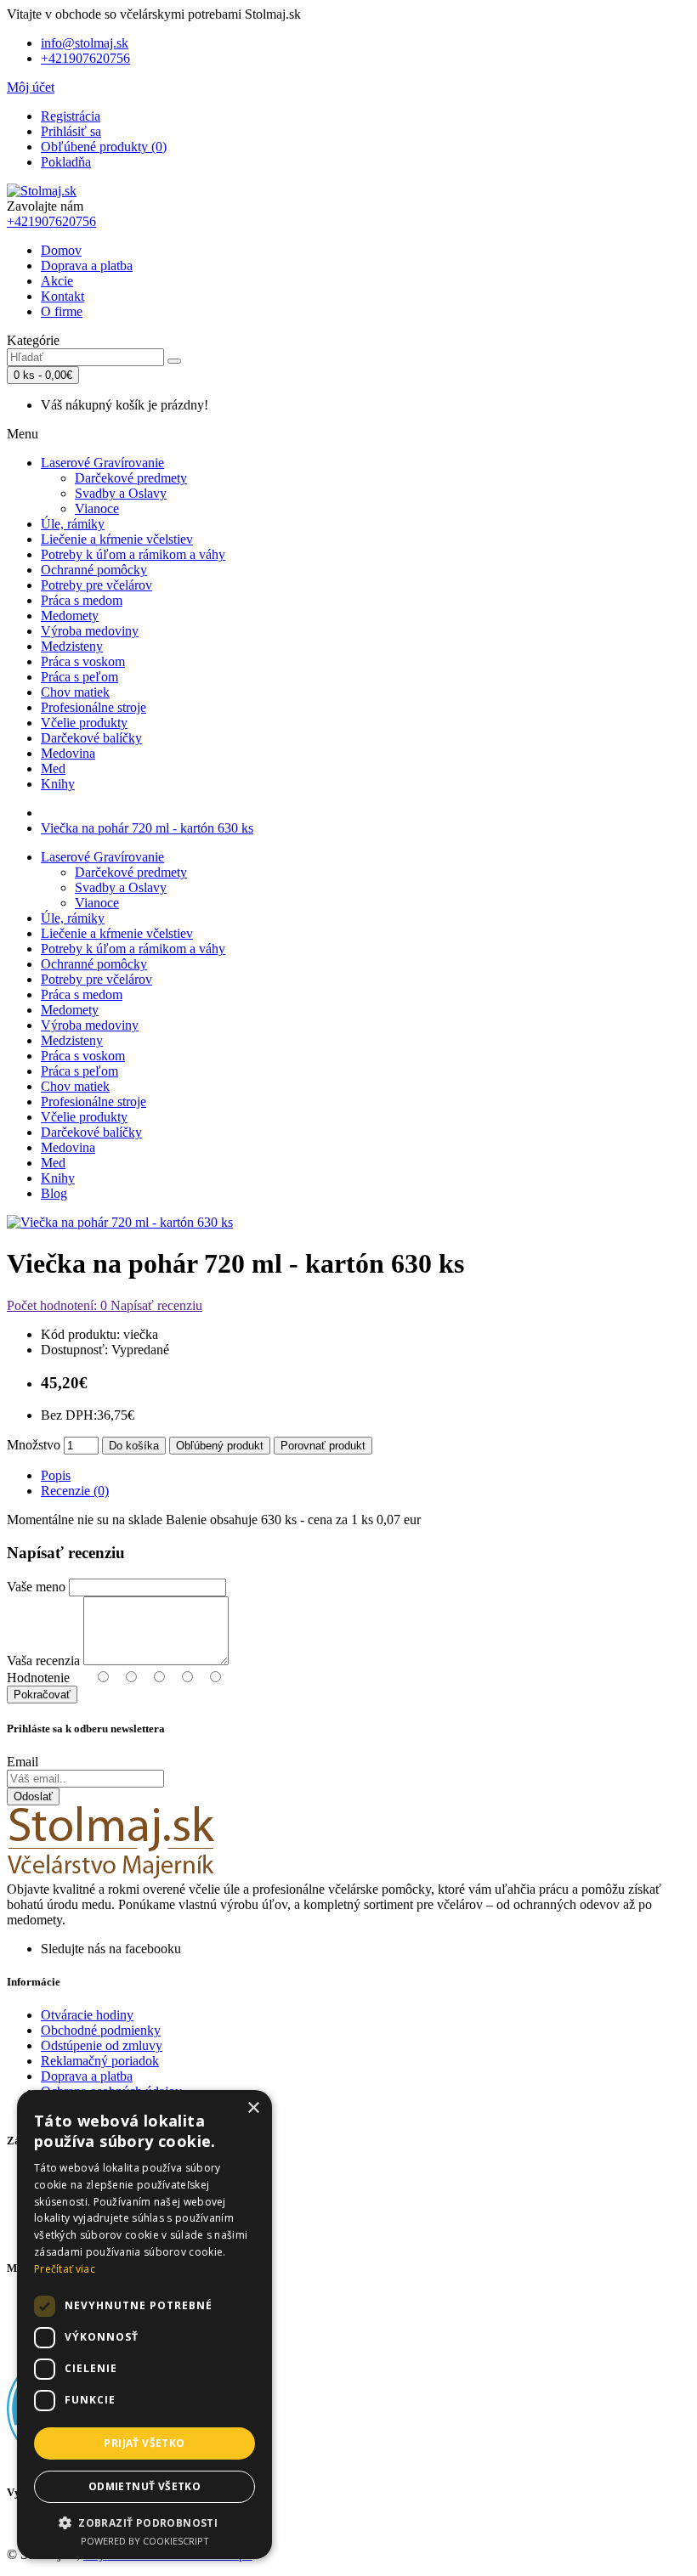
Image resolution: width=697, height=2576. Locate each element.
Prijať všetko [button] (144, 2443)
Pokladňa (66, 162)
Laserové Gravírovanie (102, 463)
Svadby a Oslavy (121, 493)
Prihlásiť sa (71, 131)
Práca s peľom (79, 677)
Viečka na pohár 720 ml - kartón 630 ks (147, 828)
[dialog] (144, 2325)
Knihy (58, 784)
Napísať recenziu (155, 1305)
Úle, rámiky (73, 524)
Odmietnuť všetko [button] (144, 2486)
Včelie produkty (84, 723)
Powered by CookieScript (145, 2541)
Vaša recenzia (43, 1661)
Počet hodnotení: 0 (57, 1305)
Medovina (68, 753)
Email (23, 1762)
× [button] (253, 2108)
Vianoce (97, 508)
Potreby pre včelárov (96, 585)
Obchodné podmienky (101, 2030)
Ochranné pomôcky (94, 570)
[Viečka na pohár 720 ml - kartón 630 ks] (120, 1222)
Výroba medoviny (90, 631)
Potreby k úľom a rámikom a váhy (133, 554)
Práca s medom (82, 600)
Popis (56, 1475)
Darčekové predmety (131, 478)
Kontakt (62, 296)
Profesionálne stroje (93, 707)
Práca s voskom (83, 661)
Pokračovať (42, 1695)
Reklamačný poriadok (100, 2061)
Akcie (57, 281)
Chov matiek (75, 692)
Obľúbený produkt (220, 1446)
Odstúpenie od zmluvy (102, 2045)
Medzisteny (72, 646)
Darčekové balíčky (91, 738)
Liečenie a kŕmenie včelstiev (117, 539)
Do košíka (134, 1446)
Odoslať (33, 1796)
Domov (61, 250)
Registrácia (71, 116)
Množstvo (34, 1445)
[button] (144, 2522)
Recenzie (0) (75, 1491)
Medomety (70, 616)
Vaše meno (36, 1587)
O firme (62, 311)
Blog (54, 1193)
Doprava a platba (87, 266)
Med (53, 768)
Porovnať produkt (323, 1446)
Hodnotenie (38, 1678)
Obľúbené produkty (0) (104, 147)
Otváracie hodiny (87, 2015)
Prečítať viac (65, 2269)
